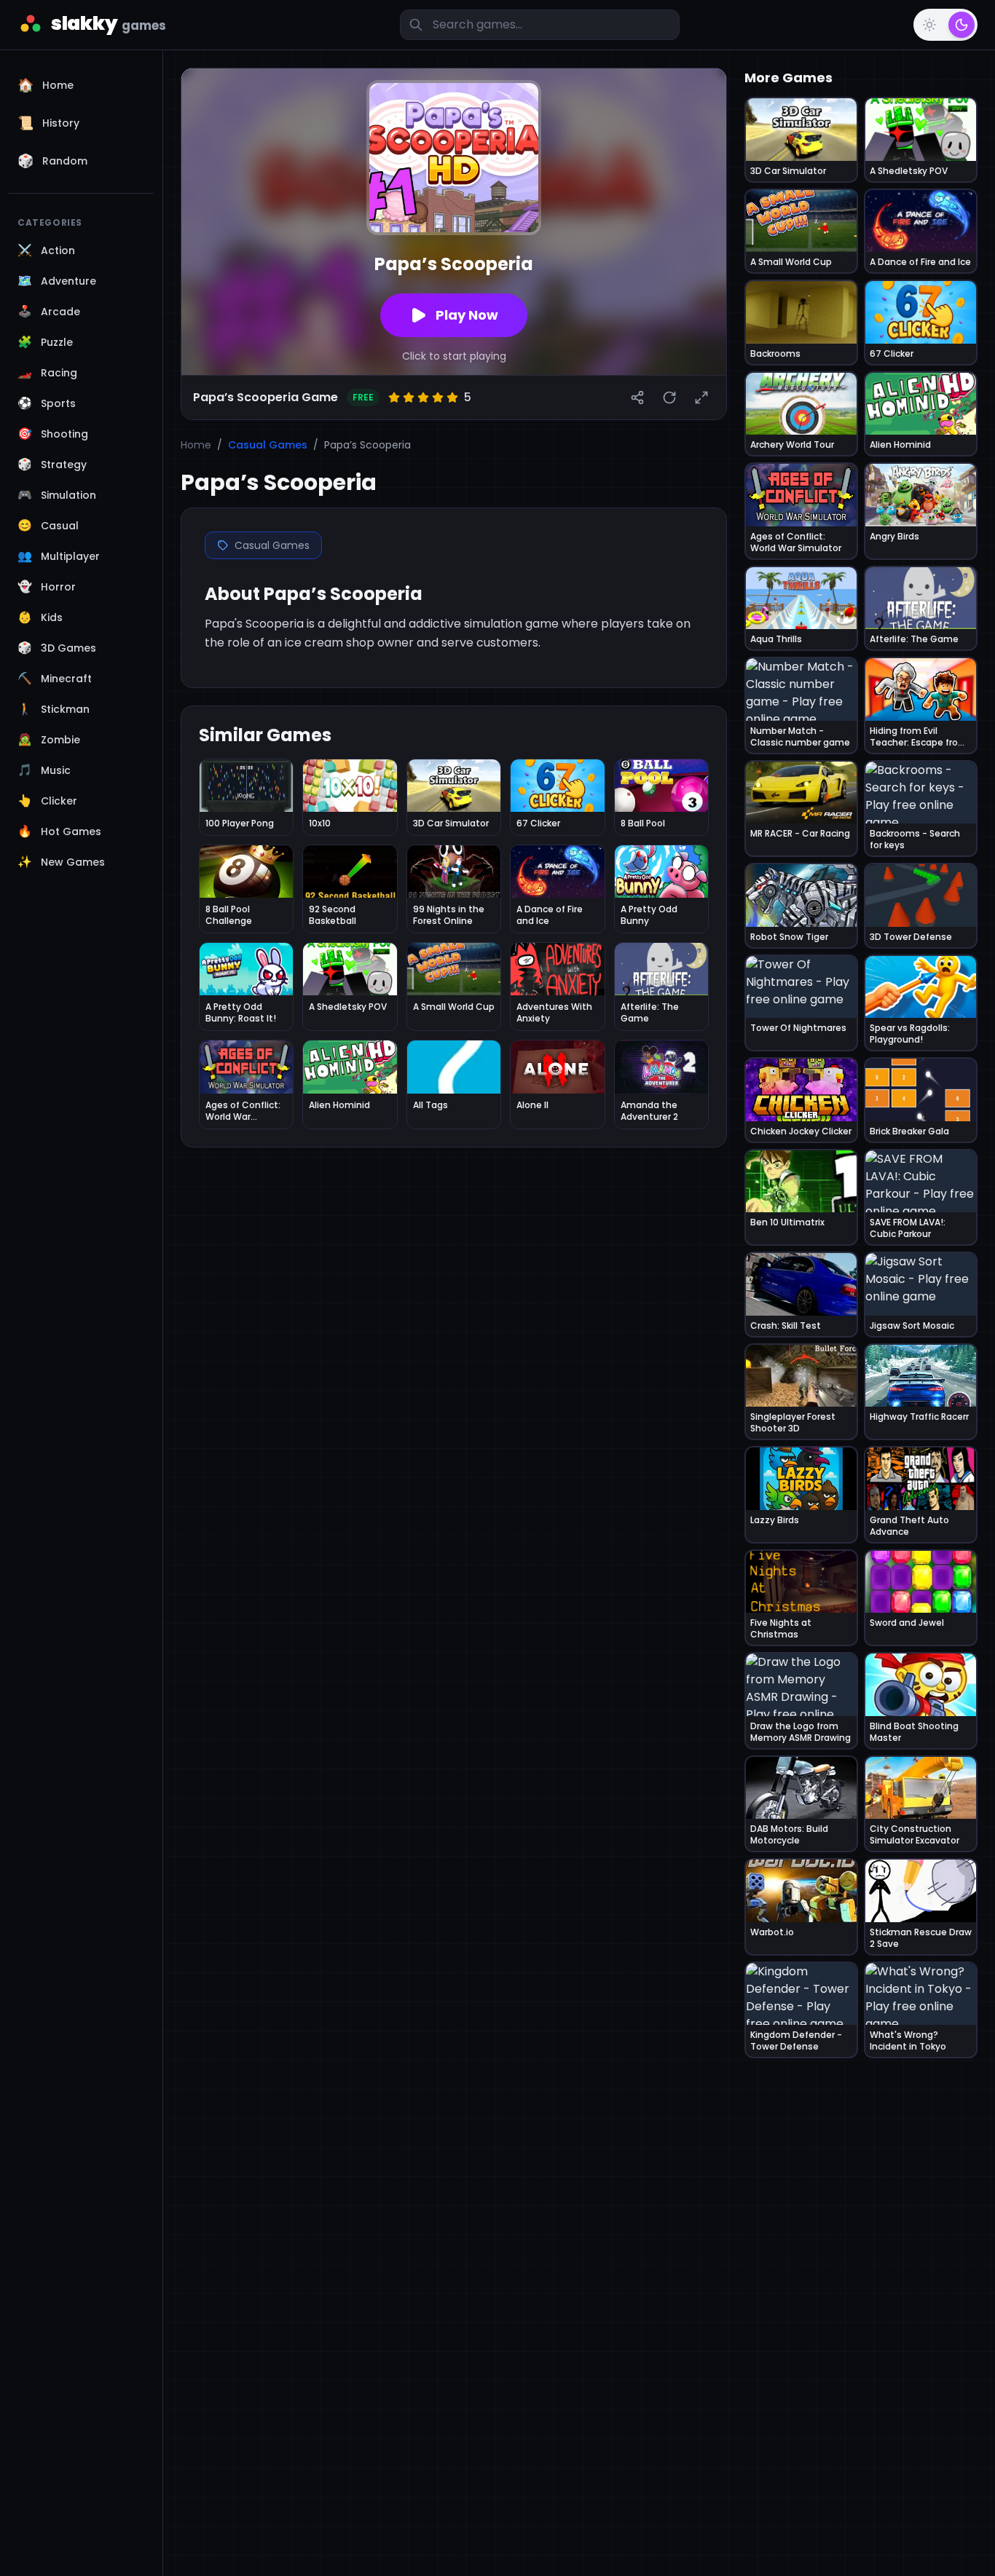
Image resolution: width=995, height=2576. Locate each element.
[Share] (637, 398)
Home (196, 445)
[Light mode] (929, 25)
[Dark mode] (961, 25)
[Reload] (669, 398)
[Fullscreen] (701, 398)
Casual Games (268, 445)
